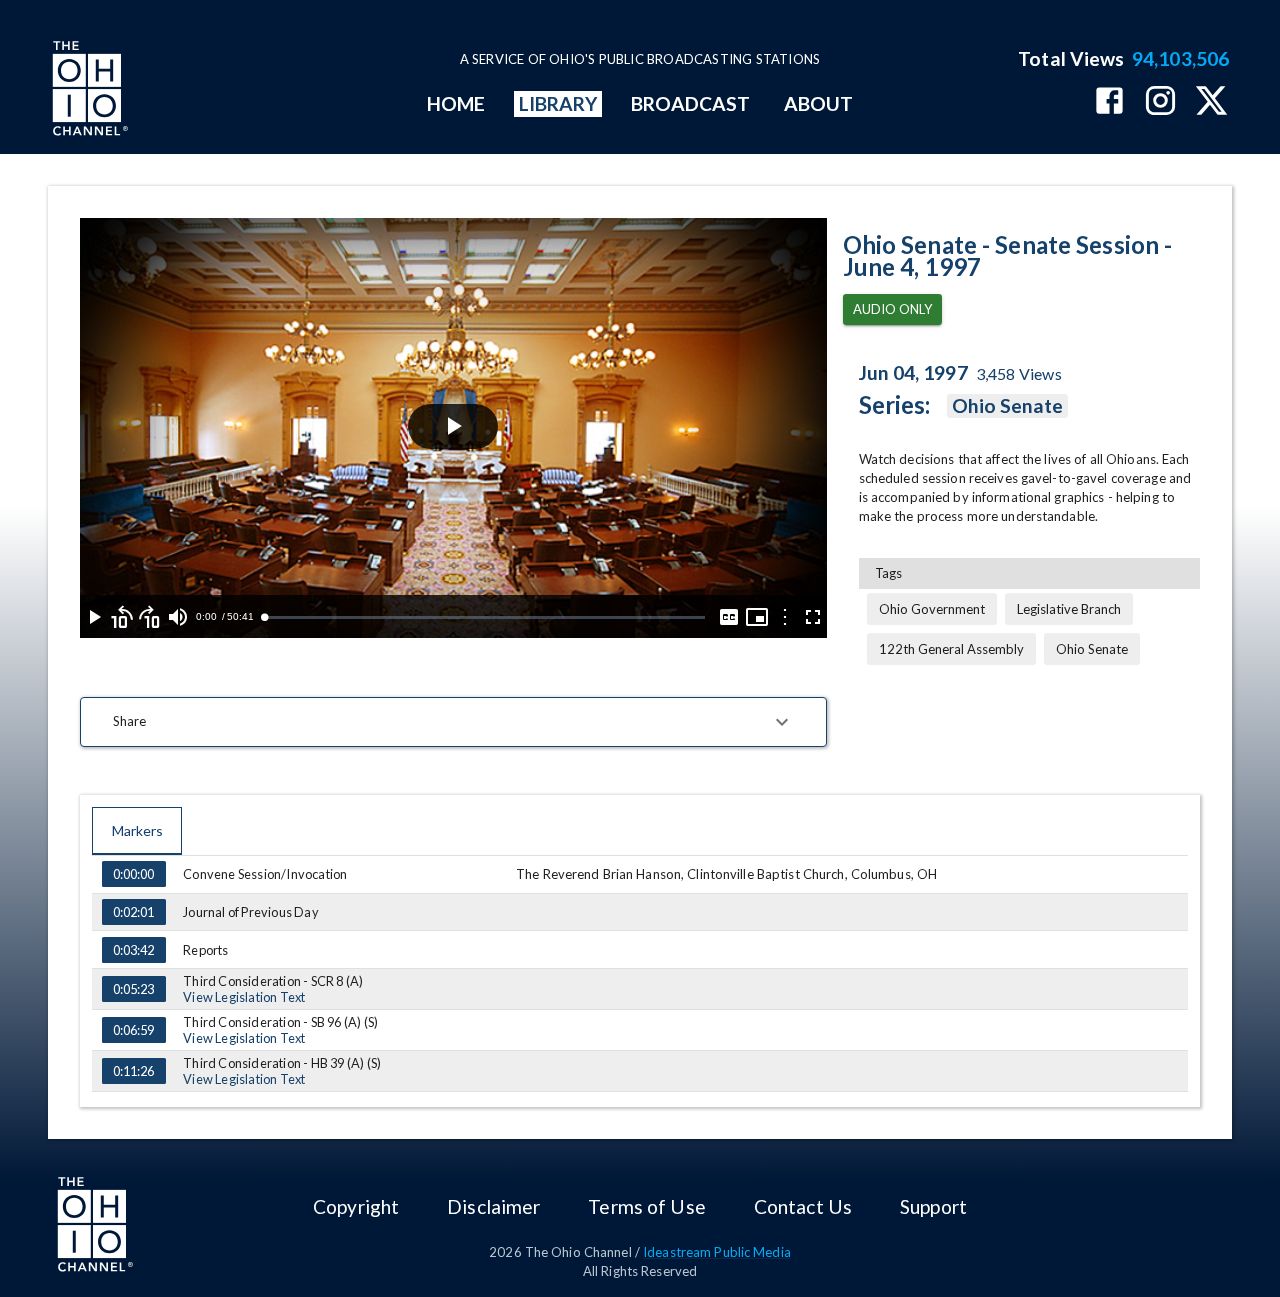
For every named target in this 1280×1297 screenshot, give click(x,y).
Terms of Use (646, 1206)
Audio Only (892, 309)
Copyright (356, 1206)
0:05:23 (133, 989)
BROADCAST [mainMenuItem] (691, 103)
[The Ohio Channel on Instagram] (1160, 102)
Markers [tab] (137, 830)
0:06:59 (133, 1030)
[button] (453, 722)
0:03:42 (133, 950)
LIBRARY (558, 103)
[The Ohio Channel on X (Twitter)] (1211, 102)
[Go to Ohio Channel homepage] (88, 91)
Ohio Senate (1008, 405)
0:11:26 (133, 1071)
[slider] (484, 617)
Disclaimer (493, 1206)
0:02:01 (133, 912)
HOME (456, 103)
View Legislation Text (244, 997)
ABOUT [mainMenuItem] (818, 103)
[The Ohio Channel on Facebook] (1109, 102)
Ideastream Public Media (717, 1252)
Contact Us (803, 1206)
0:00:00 (133, 874)
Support (933, 1206)
